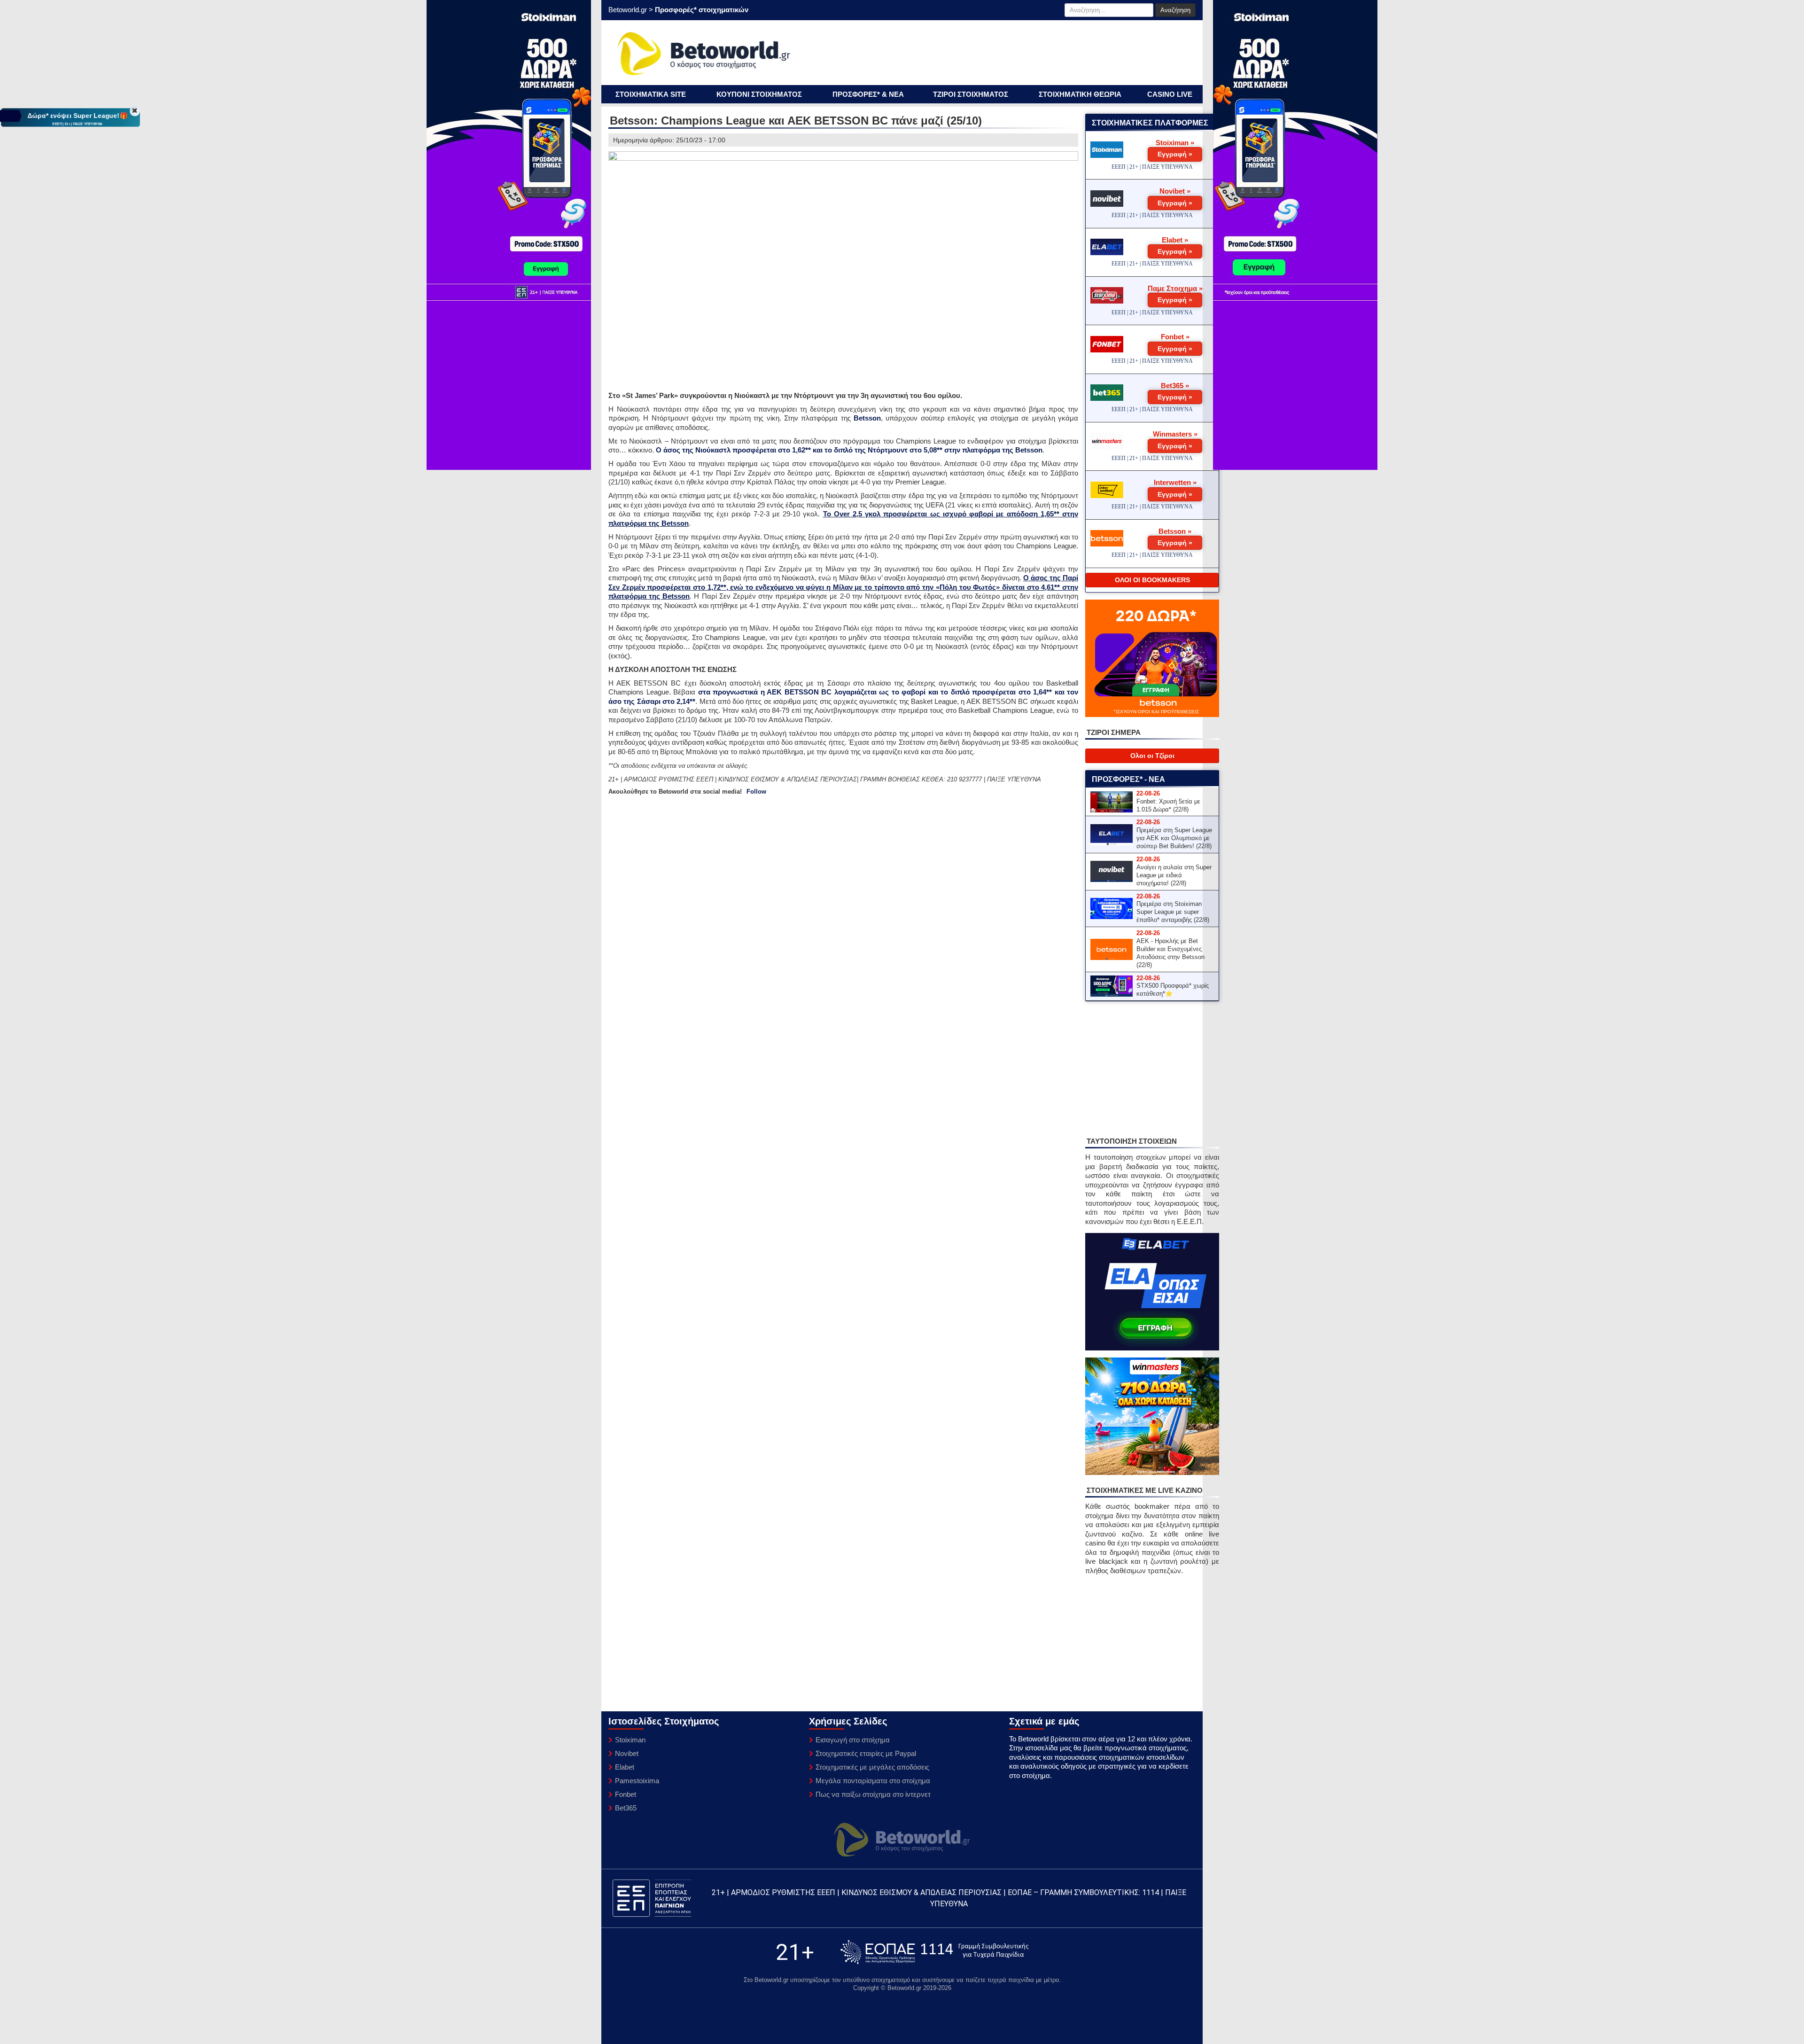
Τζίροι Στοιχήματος (971, 94)
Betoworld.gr (628, 10)
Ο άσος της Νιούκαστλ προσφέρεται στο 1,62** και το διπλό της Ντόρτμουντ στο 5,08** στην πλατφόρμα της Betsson (849, 450)
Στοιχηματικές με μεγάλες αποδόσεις (872, 1767)
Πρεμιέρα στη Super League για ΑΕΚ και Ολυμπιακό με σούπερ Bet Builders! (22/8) (1174, 838)
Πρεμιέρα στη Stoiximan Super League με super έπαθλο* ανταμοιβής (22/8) (1173, 912)
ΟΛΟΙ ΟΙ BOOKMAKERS (1152, 580)
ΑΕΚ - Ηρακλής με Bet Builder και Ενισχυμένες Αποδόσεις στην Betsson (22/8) (1170, 953)
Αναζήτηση (1175, 10)
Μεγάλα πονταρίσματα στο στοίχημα (873, 1781)
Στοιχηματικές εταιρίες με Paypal (866, 1753)
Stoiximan (630, 1740)
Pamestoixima (637, 1781)
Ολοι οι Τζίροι (1152, 756)
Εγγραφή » (1175, 154)
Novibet (627, 1753)
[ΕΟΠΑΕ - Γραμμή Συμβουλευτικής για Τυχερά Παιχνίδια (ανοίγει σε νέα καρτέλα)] (934, 1952)
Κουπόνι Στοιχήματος (759, 94)
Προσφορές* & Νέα (868, 94)
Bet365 (626, 1808)
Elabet (625, 1767)
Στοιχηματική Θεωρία (1080, 94)
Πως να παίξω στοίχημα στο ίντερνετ (873, 1794)
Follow (756, 792)
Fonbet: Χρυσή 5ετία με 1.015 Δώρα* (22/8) (1168, 805)
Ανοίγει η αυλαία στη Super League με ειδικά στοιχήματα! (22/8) (1174, 875)
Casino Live (1170, 94)
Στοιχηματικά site (651, 94)
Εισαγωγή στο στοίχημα (853, 1740)
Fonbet (626, 1794)
